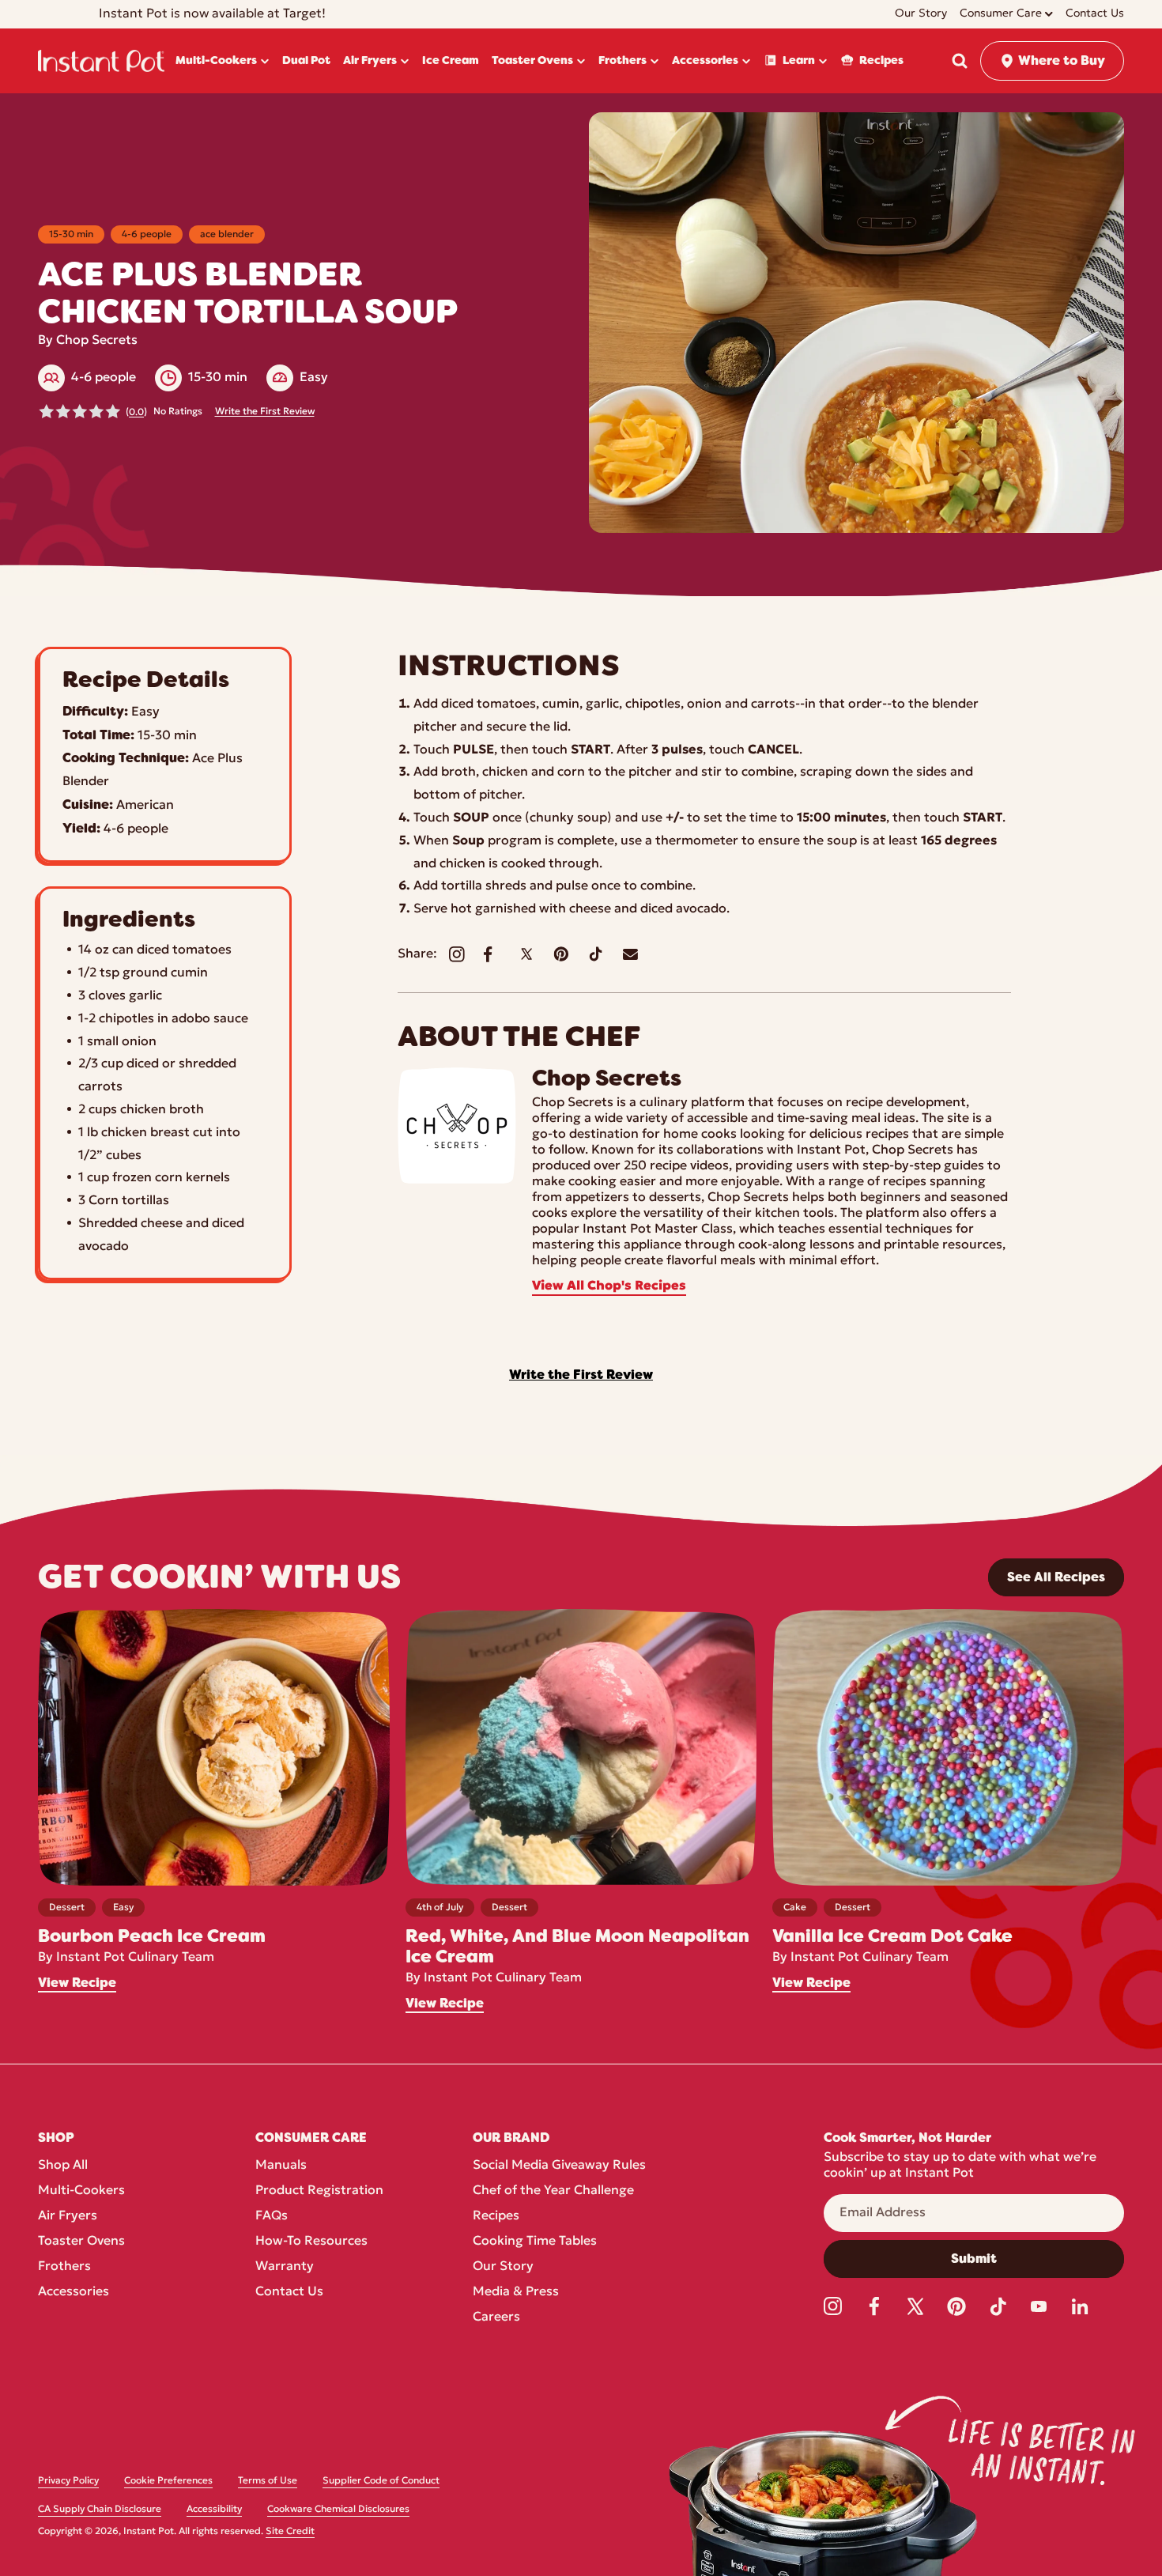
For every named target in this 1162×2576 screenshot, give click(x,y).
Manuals (281, 2166)
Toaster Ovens (81, 2242)
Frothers (64, 2267)
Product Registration (319, 2191)
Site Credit (290, 2532)
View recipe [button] (77, 1983)
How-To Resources (311, 2242)
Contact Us (289, 2292)
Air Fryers (68, 2216)
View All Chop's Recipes (609, 1286)
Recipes (496, 2216)
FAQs (272, 2216)
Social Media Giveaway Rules (559, 2166)
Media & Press (516, 2292)
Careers (496, 2317)
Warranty (285, 2267)
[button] (960, 61)
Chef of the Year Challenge (553, 2191)
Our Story (503, 2267)
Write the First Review (265, 412)
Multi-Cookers (81, 2191)
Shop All (63, 2166)
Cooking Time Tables (535, 2242)
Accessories (74, 2292)
